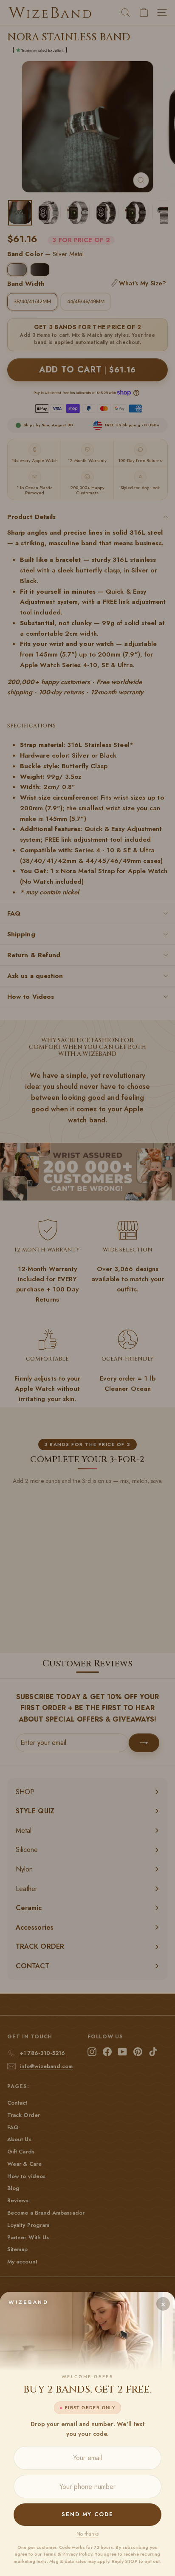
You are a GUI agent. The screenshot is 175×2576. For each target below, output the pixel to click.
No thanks (87, 2534)
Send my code (87, 2514)
